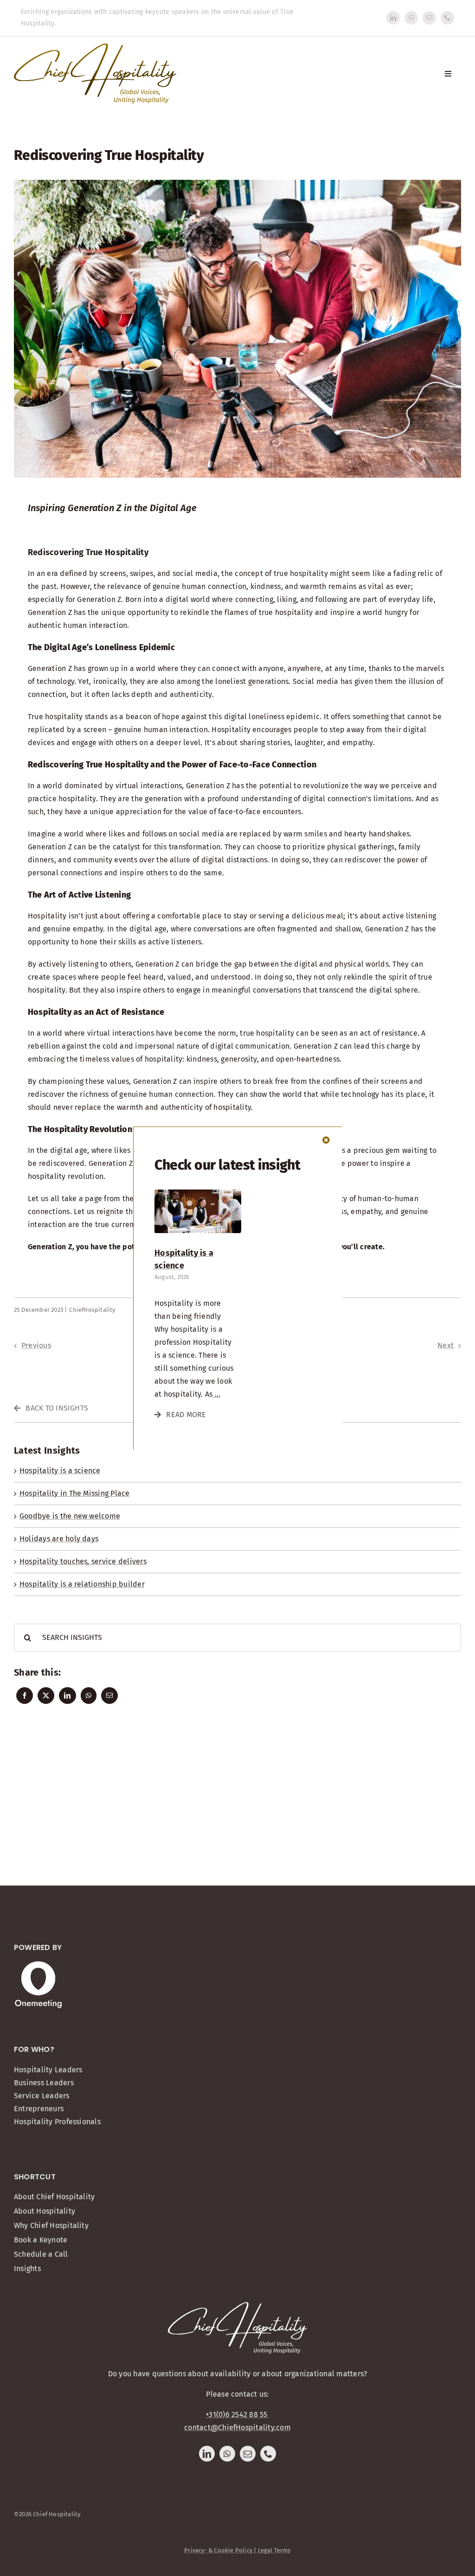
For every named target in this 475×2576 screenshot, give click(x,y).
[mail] (429, 18)
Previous (36, 1345)
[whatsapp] (411, 18)
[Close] (326, 1140)
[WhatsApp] (89, 1696)
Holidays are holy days (59, 1539)
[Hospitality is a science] (198, 1193)
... (216, 1394)
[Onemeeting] (38, 1965)
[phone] (447, 18)
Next (446, 1345)
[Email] (109, 1696)
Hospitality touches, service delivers (83, 1561)
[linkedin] (393, 18)
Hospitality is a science (60, 1471)
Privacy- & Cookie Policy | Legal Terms (237, 2550)
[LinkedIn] (67, 1696)
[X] (46, 1696)
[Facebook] (25, 1696)
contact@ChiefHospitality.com (237, 2427)
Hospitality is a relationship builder (82, 1584)
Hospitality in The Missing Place (75, 1493)
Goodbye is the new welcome (70, 1516)
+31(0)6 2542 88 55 (237, 2415)
